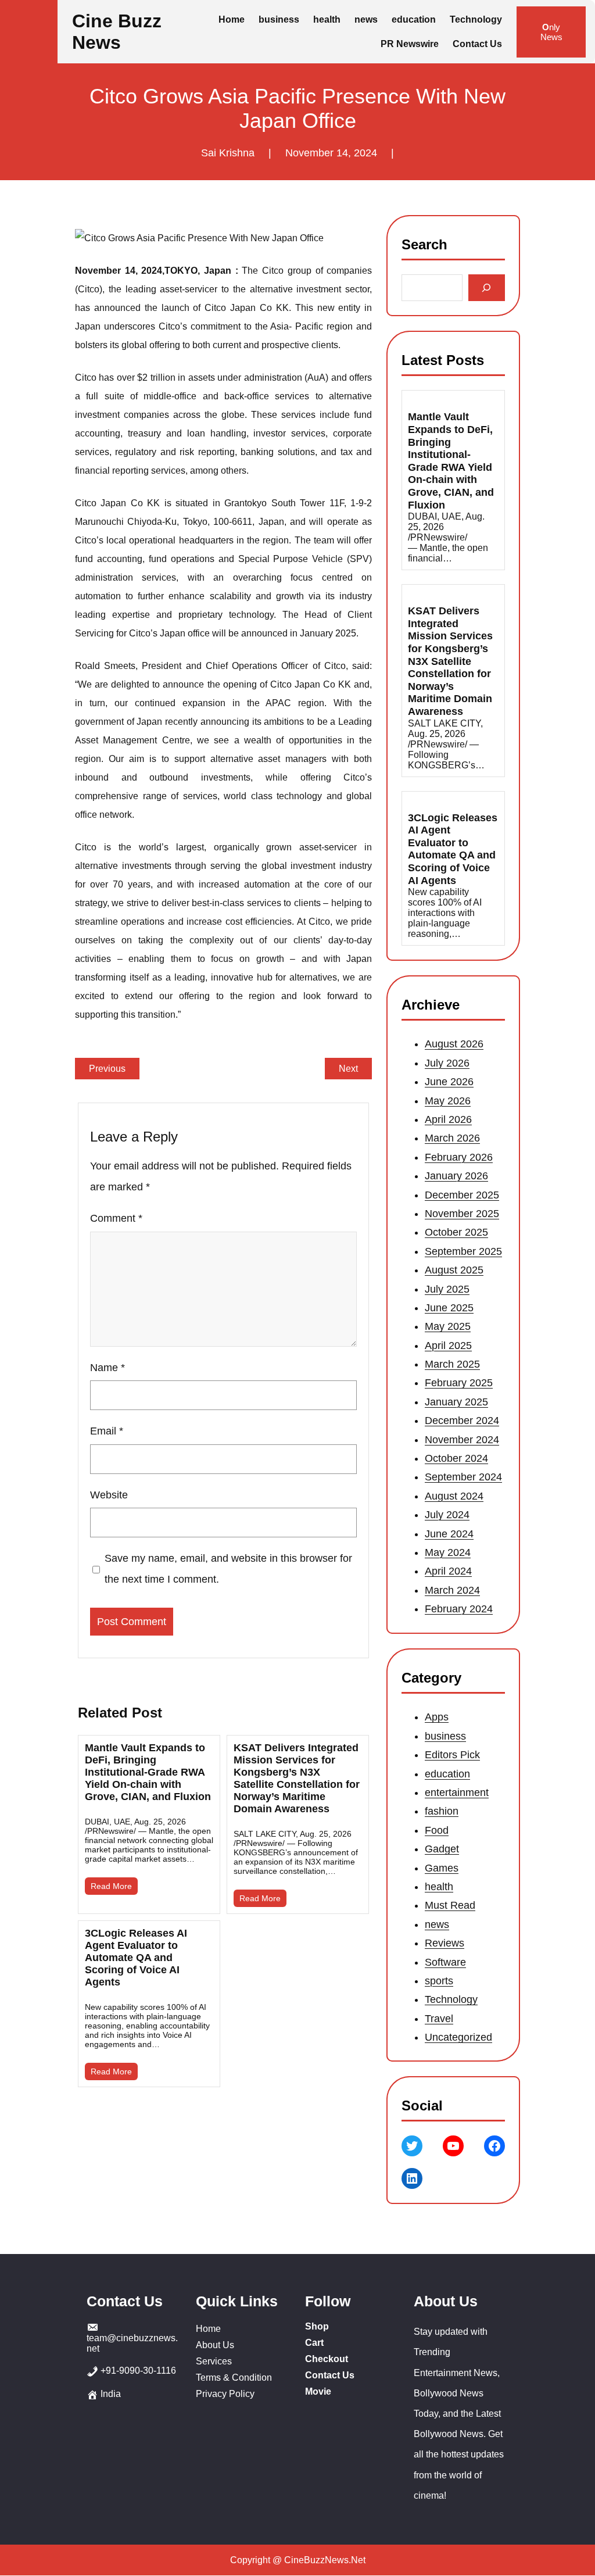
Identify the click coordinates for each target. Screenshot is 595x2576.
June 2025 (449, 1308)
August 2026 (454, 1044)
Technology (451, 1999)
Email (107, 1431)
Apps (437, 1717)
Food (437, 1830)
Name (107, 1368)
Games (442, 1867)
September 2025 (463, 1251)
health (439, 1887)
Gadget (442, 1849)
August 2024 (454, 1496)
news (437, 1924)
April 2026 (448, 1119)
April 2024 (448, 1572)
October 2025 (456, 1233)
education (447, 1773)
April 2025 (448, 1346)
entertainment (457, 1793)
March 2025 (452, 1364)
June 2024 (449, 1534)
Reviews (445, 1943)
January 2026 (456, 1176)
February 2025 (459, 1383)
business (445, 1736)
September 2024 (463, 1477)
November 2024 (462, 1440)
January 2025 (456, 1402)
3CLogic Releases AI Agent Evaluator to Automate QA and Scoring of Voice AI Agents (136, 1958)
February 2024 (459, 1609)
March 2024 (452, 1590)
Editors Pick (452, 1755)
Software (445, 1962)
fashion (442, 1811)
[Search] (487, 288)
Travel (439, 2019)
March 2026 (452, 1139)
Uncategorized (458, 2037)
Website (109, 1495)
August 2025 (454, 1270)
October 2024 (456, 1458)
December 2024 (462, 1421)
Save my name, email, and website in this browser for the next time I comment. (228, 1569)
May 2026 (448, 1101)
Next (348, 1069)
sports (439, 1981)
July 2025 (447, 1289)
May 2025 (448, 1327)
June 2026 (449, 1082)
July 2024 (447, 1515)
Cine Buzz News (117, 32)
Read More (111, 1886)
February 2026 (459, 1157)
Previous (107, 1069)
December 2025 (462, 1195)
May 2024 (448, 1552)
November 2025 (462, 1214)
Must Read (450, 1905)
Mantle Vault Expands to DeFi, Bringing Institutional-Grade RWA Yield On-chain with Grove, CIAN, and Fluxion (148, 1772)
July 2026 (447, 1063)
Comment (116, 1218)
